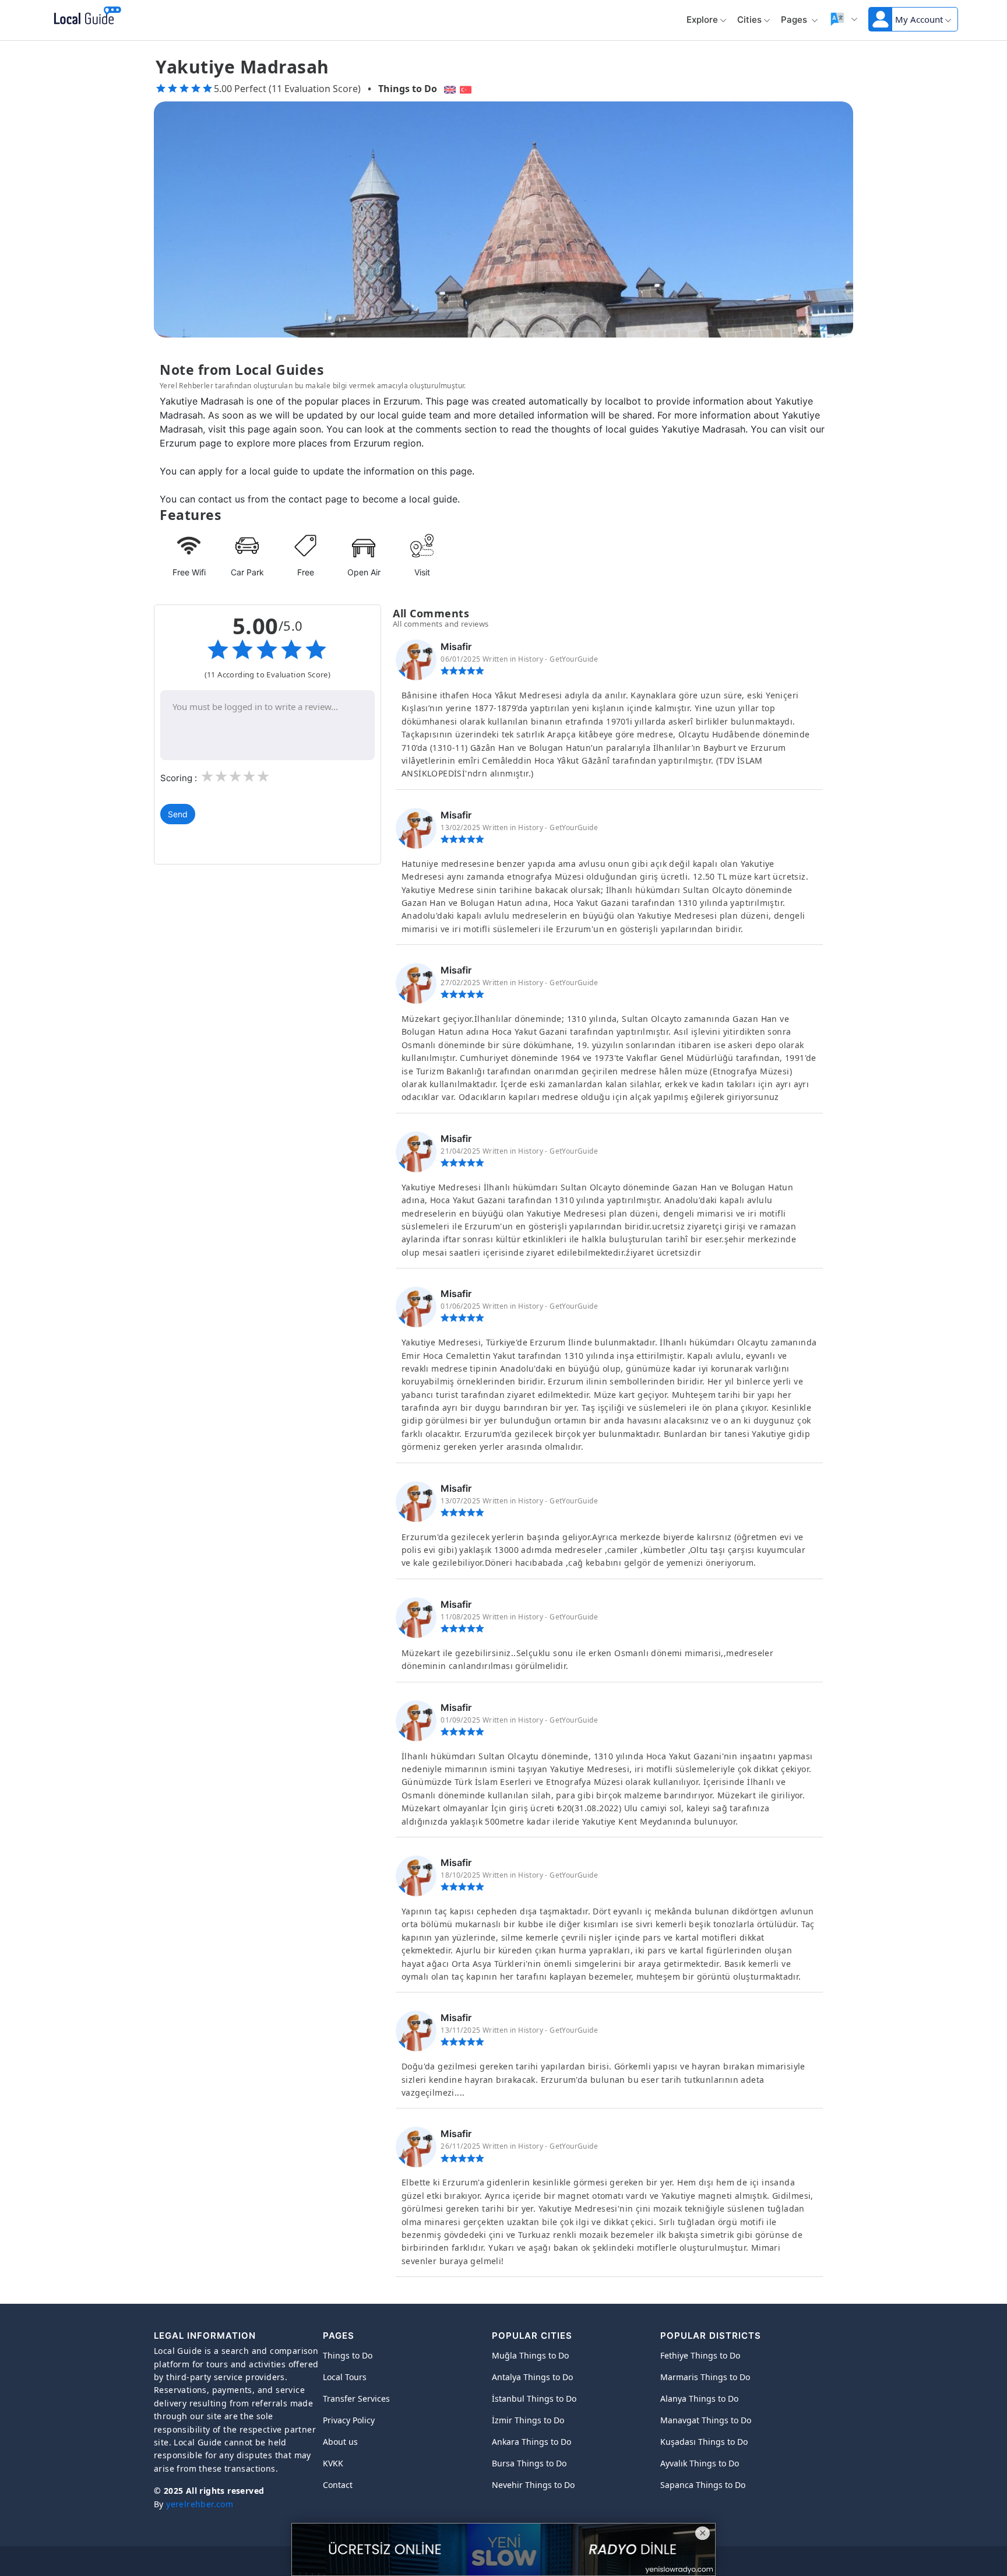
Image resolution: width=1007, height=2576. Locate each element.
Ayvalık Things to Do (700, 2463)
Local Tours (345, 2377)
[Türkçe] (467, 89)
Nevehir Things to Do (533, 2485)
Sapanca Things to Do (703, 2485)
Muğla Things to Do (530, 2355)
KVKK (333, 2463)
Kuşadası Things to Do (704, 2442)
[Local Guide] (85, 16)
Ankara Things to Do (531, 2442)
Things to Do (408, 89)
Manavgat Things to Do (706, 2420)
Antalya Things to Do (532, 2377)
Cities (749, 20)
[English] (448, 89)
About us (340, 2442)
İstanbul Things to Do (534, 2398)
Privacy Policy (349, 2420)
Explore (702, 20)
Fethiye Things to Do (700, 2355)
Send (178, 814)
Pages (795, 20)
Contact (338, 2485)
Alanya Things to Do (699, 2398)
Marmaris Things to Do (705, 2377)
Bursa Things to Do (529, 2463)
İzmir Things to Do (528, 2420)
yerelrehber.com (200, 2504)
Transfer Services (356, 2398)
